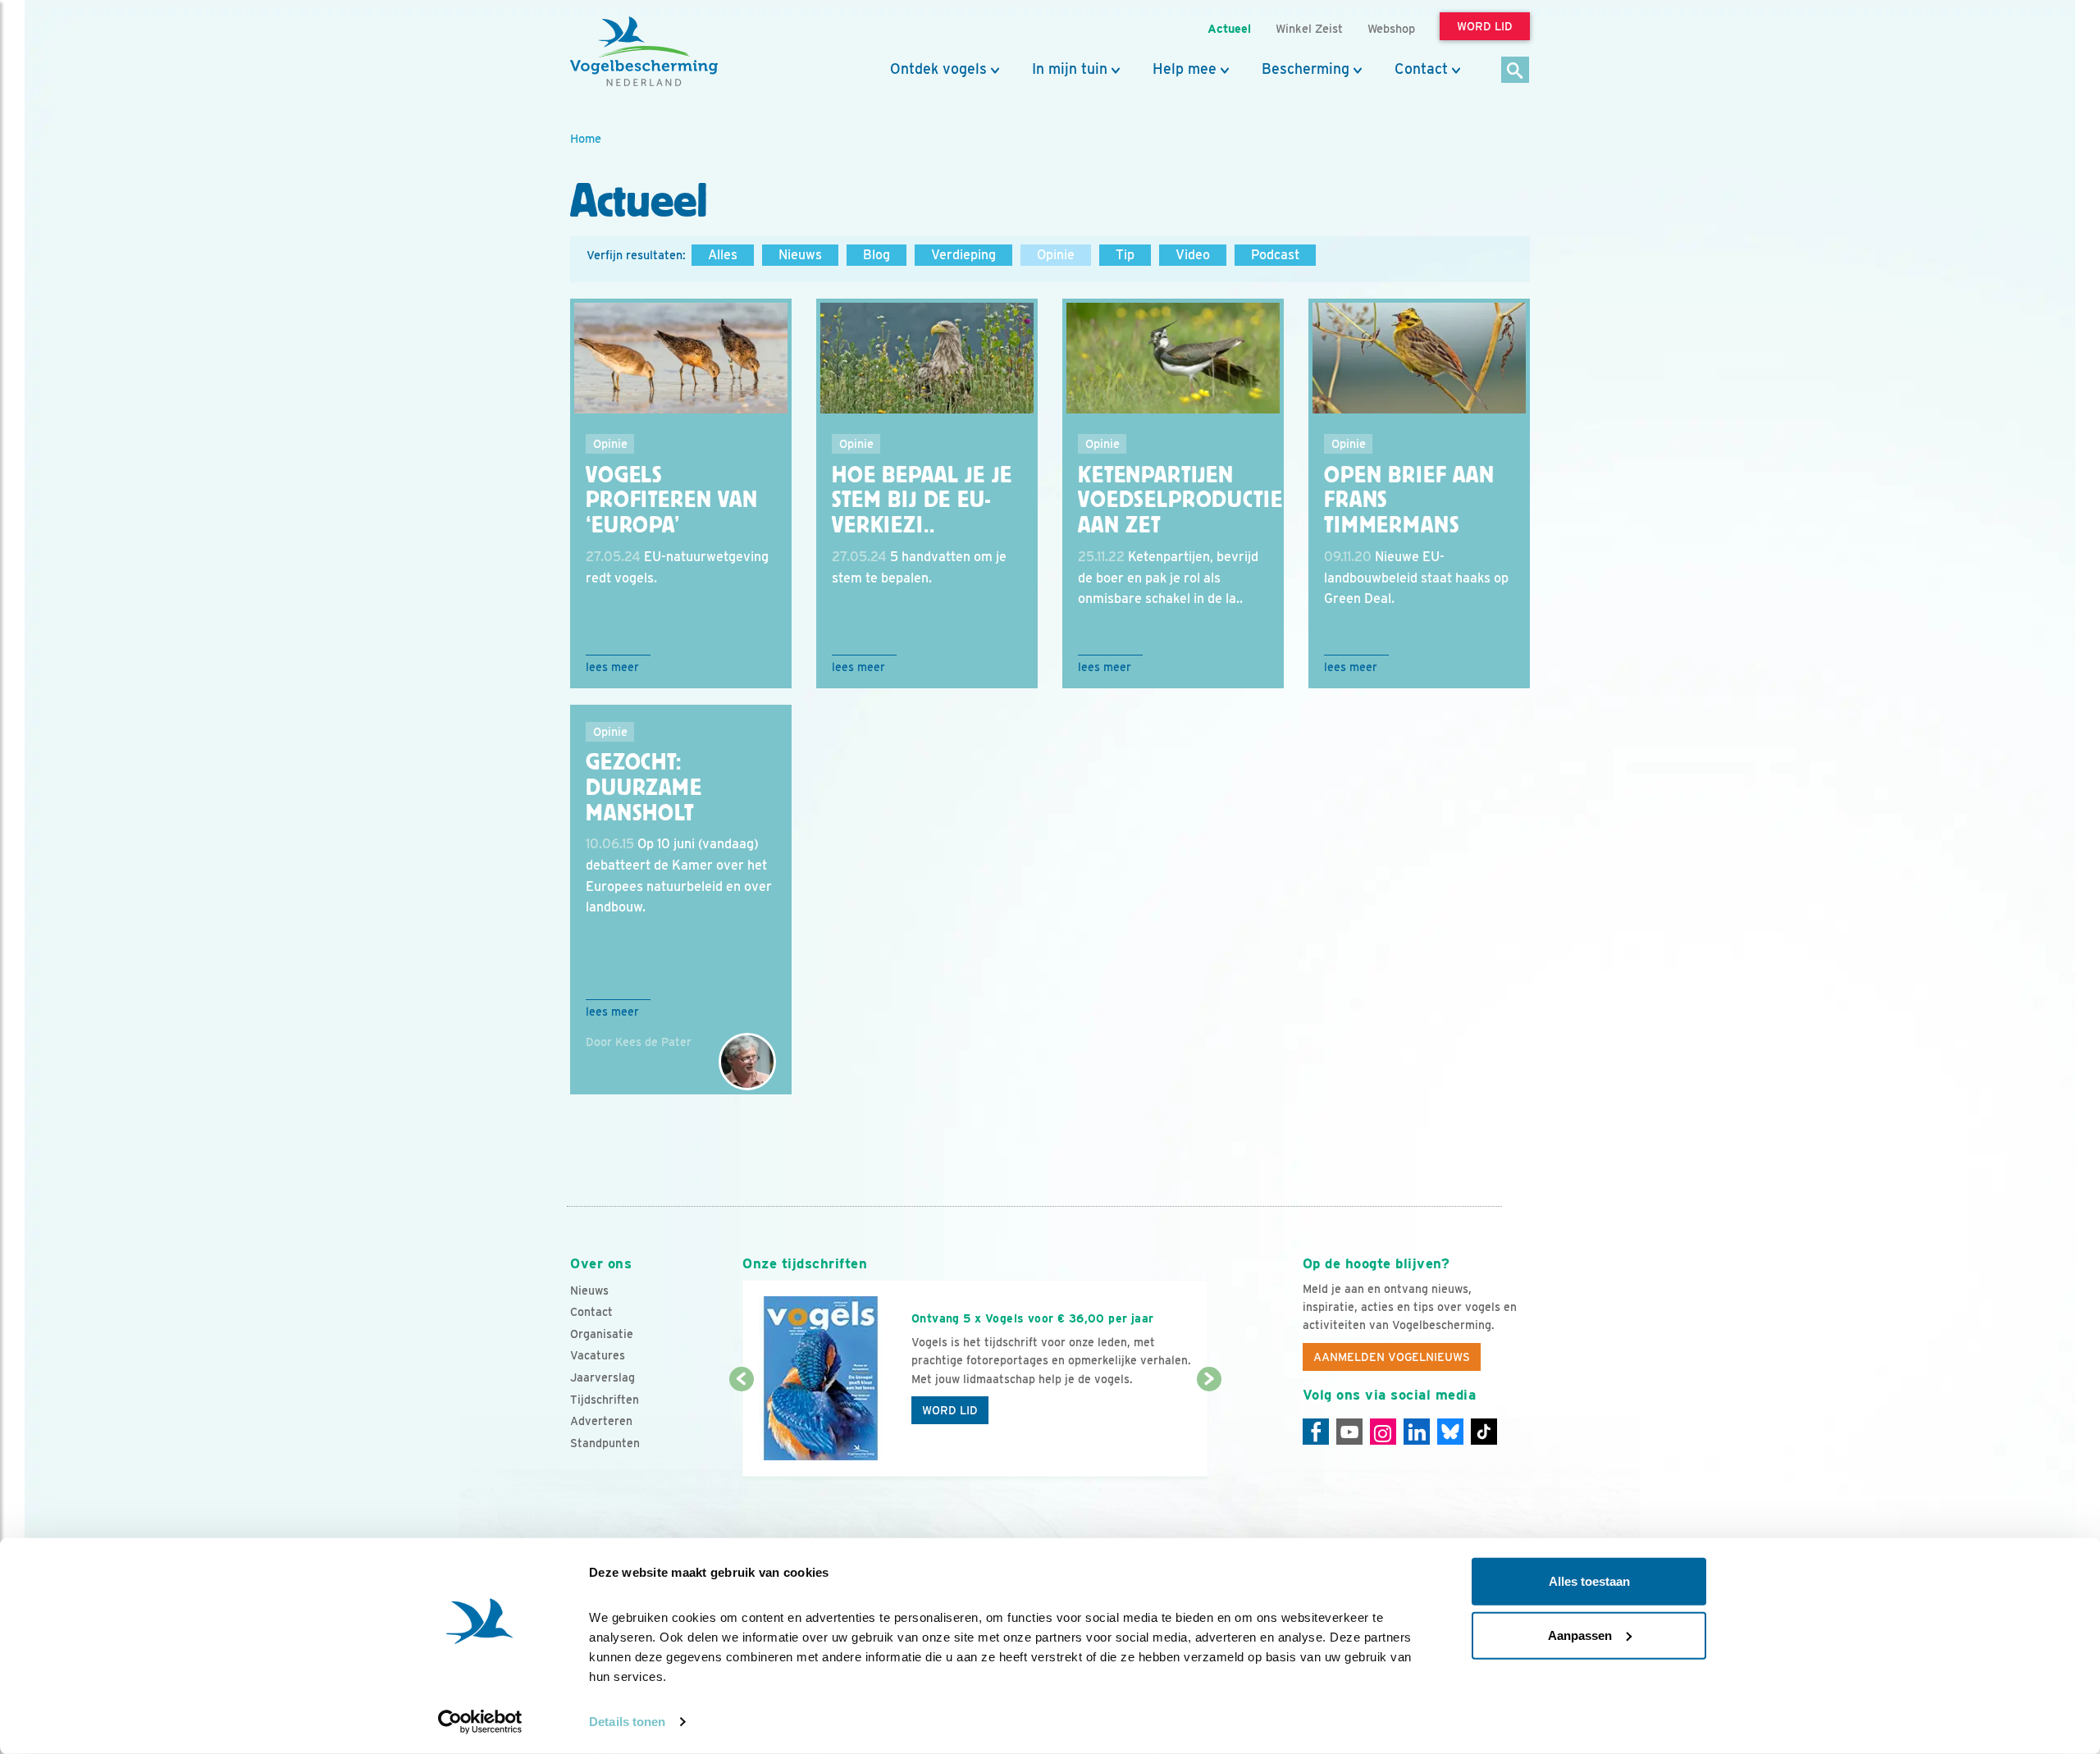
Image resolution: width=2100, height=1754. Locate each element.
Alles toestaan (1589, 1581)
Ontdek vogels (938, 69)
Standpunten (605, 1443)
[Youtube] (1349, 1432)
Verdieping (963, 255)
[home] (644, 52)
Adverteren (601, 1421)
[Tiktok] (1484, 1432)
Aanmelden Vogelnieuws (1392, 1357)
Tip (1125, 255)
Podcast (1275, 255)
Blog (877, 255)
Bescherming (1306, 69)
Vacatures (598, 1355)
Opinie (1056, 255)
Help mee (1185, 69)
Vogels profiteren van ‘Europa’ (672, 500)
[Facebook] (1316, 1432)
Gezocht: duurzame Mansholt (644, 788)
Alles (723, 255)
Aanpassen (1580, 1635)
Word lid (950, 1410)
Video (1193, 255)
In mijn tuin (1070, 69)
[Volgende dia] (1209, 1429)
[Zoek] (1516, 71)
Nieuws (800, 255)
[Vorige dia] (741, 1429)
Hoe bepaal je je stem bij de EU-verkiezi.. (922, 500)
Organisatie (602, 1334)
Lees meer (612, 667)
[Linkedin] (1417, 1432)
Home (586, 138)
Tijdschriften (605, 1400)
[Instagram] (1383, 1432)
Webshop (1391, 28)
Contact (1421, 69)
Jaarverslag (603, 1377)
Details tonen (627, 1722)
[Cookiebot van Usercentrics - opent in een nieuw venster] (480, 1722)
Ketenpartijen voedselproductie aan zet (1180, 500)
